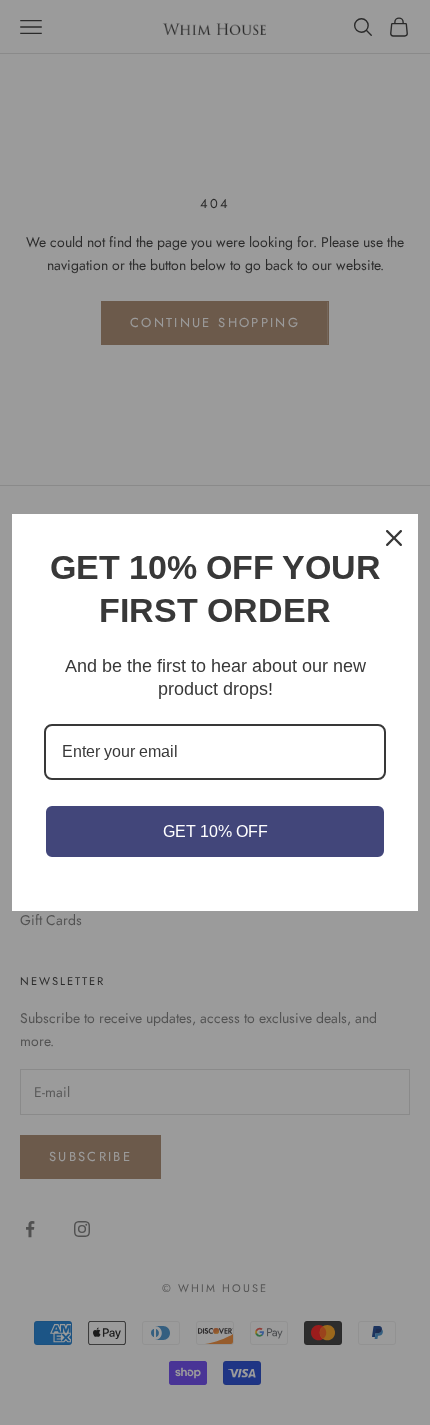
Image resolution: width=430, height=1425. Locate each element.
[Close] (394, 538)
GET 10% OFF (215, 831)
